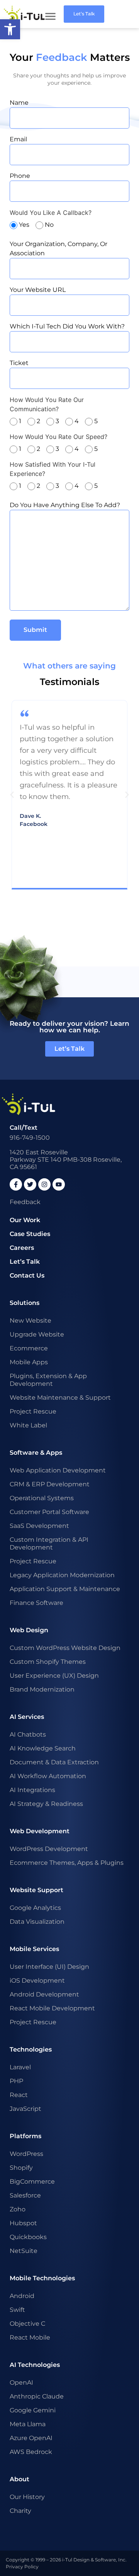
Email (18, 139)
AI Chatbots (28, 1734)
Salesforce (25, 2195)
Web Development (40, 1831)
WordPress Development (49, 1849)
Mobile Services (34, 1949)
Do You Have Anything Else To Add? (65, 505)
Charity (20, 2511)
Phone (20, 176)
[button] (12, 795)
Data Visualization (37, 1922)
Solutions (25, 1303)
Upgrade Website (37, 1334)
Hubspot (23, 2223)
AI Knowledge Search (43, 1748)
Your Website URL (38, 290)
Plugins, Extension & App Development (48, 1380)
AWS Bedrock (31, 2452)
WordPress (26, 2154)
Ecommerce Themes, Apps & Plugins (67, 1863)
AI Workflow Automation (48, 1776)
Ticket (19, 363)
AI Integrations (32, 1790)
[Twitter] (30, 1184)
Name (19, 103)
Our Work (25, 1220)
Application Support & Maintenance (65, 1589)
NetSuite (24, 2251)
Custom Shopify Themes (48, 1662)
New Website (31, 1321)
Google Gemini (33, 2410)
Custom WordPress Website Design (65, 1648)
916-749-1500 (30, 1138)
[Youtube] (59, 1184)
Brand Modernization (42, 1689)
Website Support (36, 1890)
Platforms (25, 2136)
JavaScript (25, 2109)
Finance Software (36, 1603)
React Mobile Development (52, 2008)
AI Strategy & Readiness (46, 1804)
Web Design (29, 1630)
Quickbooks (28, 2237)
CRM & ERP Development (50, 1484)
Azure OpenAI (31, 2438)
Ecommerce (29, 1348)
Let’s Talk (25, 1262)
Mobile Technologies (42, 2278)
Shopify (21, 2168)
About (19, 2479)
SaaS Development (39, 1526)
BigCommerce (32, 2182)
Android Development (44, 1994)
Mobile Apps (29, 1362)
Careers (22, 1248)
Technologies (31, 2049)
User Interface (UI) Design (49, 1967)
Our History (27, 2497)
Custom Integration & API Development (49, 1543)
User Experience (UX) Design (54, 1676)
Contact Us (27, 1275)
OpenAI (21, 2383)
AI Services (27, 1717)
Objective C (27, 2324)
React (19, 2095)
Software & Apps (36, 1453)
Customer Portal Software (49, 1512)
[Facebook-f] (16, 1184)
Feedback (25, 1202)
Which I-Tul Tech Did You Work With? (67, 326)
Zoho (18, 2209)
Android (22, 2296)
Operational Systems (42, 1498)
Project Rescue (33, 1411)
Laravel (20, 2067)
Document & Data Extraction (54, 1762)
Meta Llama (28, 2424)
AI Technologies (35, 2365)
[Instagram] (44, 1184)
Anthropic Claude (37, 2396)
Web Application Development (58, 1470)
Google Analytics (35, 1908)
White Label (28, 1425)
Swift (17, 2310)
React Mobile (30, 2337)
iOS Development (37, 1981)
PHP (16, 2081)
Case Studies (30, 1234)
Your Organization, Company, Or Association (58, 249)
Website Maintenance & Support (60, 1398)
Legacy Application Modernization (62, 1575)
